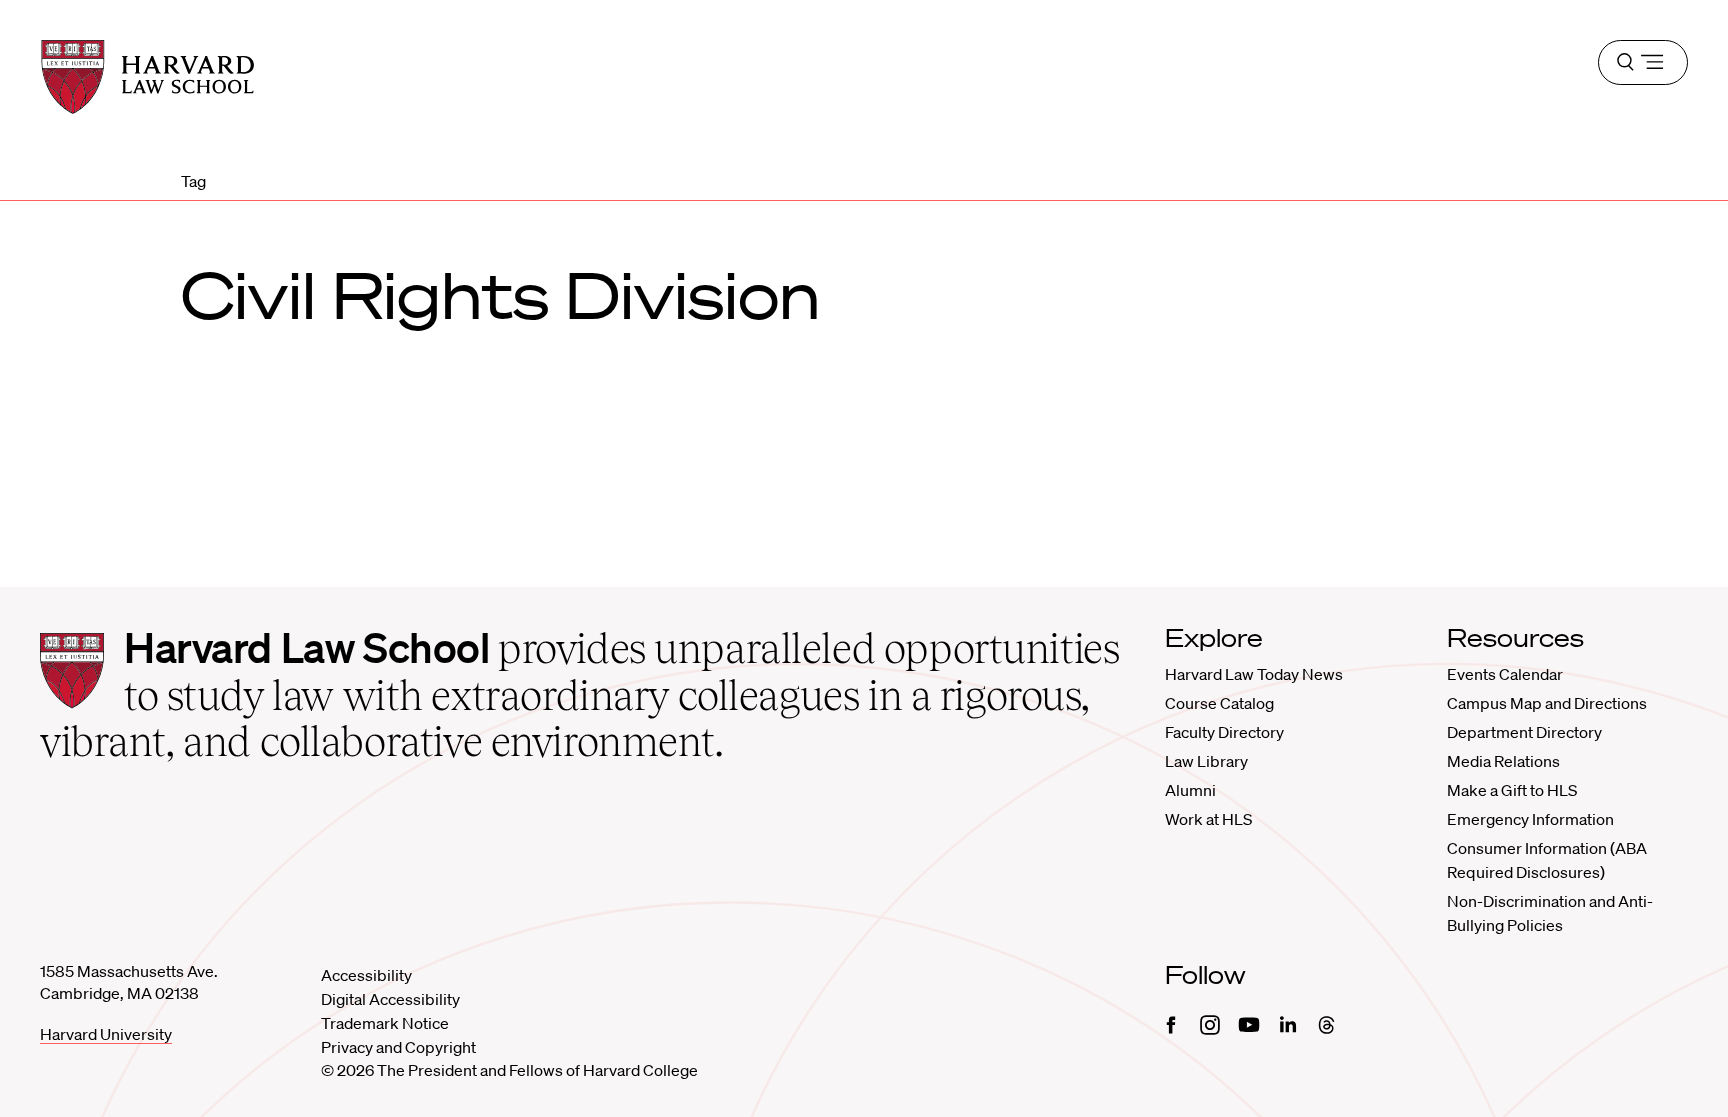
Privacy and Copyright (398, 1047)
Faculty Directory (1224, 732)
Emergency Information (1530, 819)
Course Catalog (1219, 703)
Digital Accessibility (390, 999)
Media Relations (1503, 761)
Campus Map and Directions (1547, 703)
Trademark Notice (385, 1023)
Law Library (1206, 761)
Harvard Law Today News (1254, 674)
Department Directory (1524, 732)
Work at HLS (1208, 819)
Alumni (1190, 790)
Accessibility (366, 975)
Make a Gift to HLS (1512, 790)
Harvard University (106, 1034)
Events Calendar (1505, 674)
